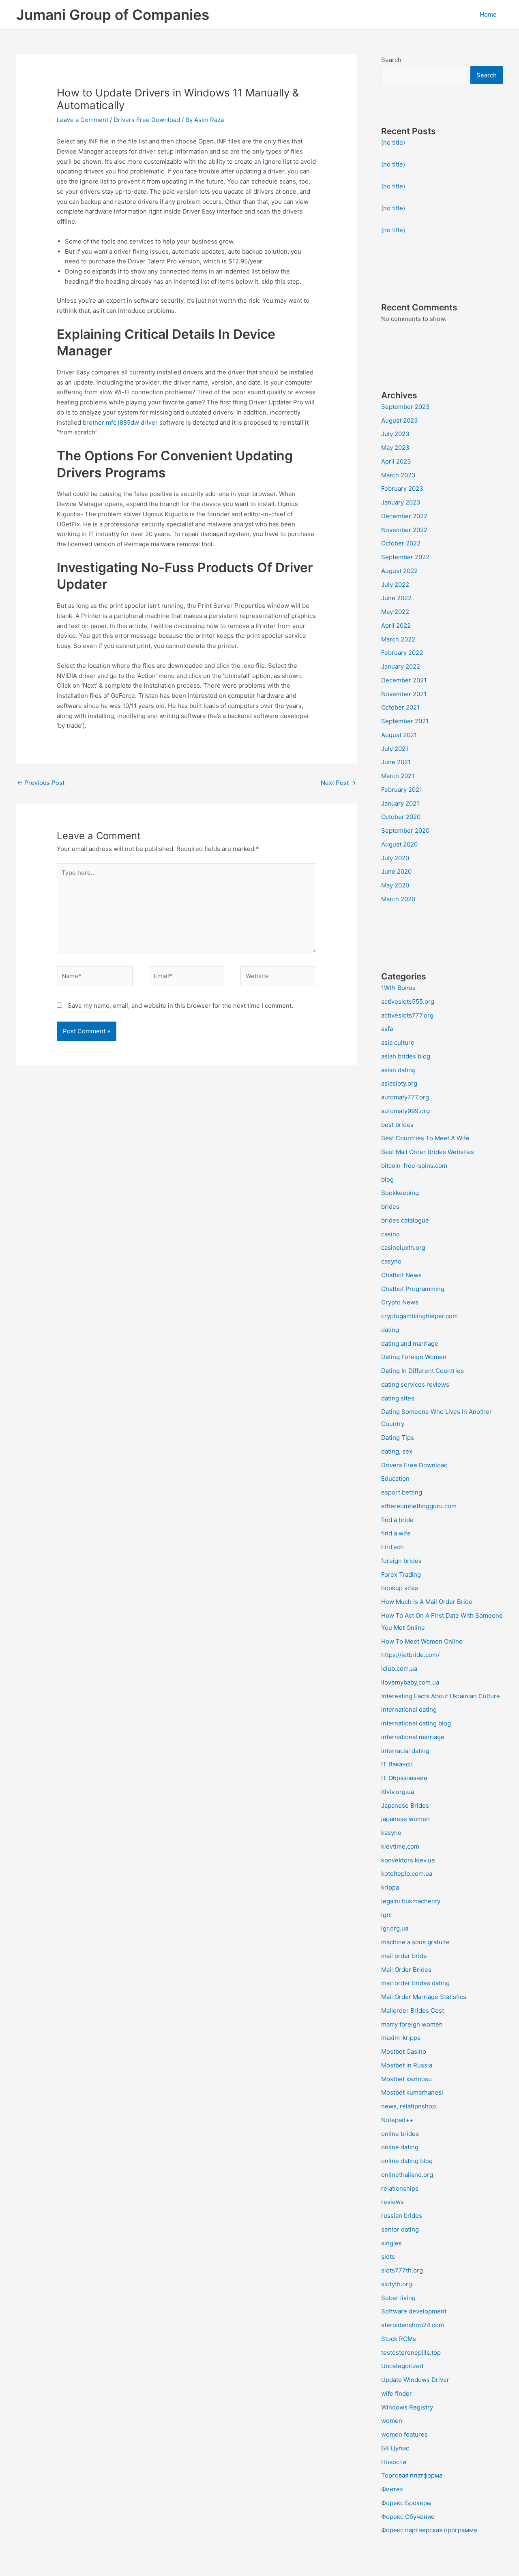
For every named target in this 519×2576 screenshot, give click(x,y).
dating (390, 1330)
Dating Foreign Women (414, 1357)
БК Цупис (395, 2448)
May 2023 (395, 448)
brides (390, 1207)
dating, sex (397, 1451)
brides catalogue (405, 1220)
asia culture (398, 1042)
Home (488, 14)
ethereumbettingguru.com (419, 1506)
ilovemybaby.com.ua (410, 1682)
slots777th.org (402, 2270)
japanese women (405, 1819)
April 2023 (396, 461)
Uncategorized (402, 2366)
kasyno (391, 1833)
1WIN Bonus (398, 988)
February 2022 (402, 653)
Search (391, 60)
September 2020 (405, 831)
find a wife (396, 1533)
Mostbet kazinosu (406, 2079)
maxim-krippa (401, 2038)
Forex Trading (401, 1574)
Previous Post (41, 783)
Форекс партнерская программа (429, 2530)
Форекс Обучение (408, 2517)
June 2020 (396, 871)
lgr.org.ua (395, 1928)
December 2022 (404, 516)
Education (395, 1478)
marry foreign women (412, 2024)
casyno (391, 1261)
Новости (394, 2462)
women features (404, 2434)
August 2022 (399, 571)
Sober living (398, 2298)
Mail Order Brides (406, 1970)
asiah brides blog (406, 1056)
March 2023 (398, 475)
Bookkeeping (400, 1193)
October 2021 (400, 707)
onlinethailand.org (407, 2175)
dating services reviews (415, 1384)
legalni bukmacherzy (411, 1901)
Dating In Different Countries (422, 1371)
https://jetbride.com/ (410, 1655)
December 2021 (404, 680)
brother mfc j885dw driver (120, 422)
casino (390, 1234)
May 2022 (395, 612)
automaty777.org (405, 1097)
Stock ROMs (399, 2339)
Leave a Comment (83, 120)
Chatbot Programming (413, 1289)
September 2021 (405, 721)
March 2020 (398, 899)
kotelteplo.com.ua (407, 1874)
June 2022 (396, 598)
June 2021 (396, 762)
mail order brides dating (415, 1983)
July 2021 (395, 749)
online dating (400, 2147)
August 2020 (399, 844)
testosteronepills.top (411, 2353)
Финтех (392, 2489)
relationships (400, 2188)
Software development (414, 2311)
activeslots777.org (407, 1015)
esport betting (402, 1492)
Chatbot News (401, 1275)
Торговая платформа (412, 2475)
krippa (390, 1887)
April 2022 (396, 625)
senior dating (400, 2229)
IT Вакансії (397, 1764)
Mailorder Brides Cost (413, 2011)
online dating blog (407, 2161)
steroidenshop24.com (413, 2325)
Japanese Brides (405, 1805)
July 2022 (395, 585)
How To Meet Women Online (422, 1641)
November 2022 (404, 530)
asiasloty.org (399, 1083)
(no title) (393, 142)
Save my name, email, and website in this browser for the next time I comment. (180, 1006)
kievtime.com (400, 1846)
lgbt (387, 1915)
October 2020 (401, 817)
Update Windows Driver (415, 2380)
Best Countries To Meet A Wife (425, 1138)
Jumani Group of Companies (113, 15)
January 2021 (400, 803)
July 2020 (395, 858)
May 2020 (395, 885)
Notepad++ (397, 2120)
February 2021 (402, 790)
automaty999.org (405, 1111)
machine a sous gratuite (415, 1942)
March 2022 (398, 639)
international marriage (413, 1737)
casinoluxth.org (403, 1247)
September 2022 (405, 557)
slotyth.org (397, 2284)
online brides (400, 2134)
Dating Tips (398, 1438)
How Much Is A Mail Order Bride (427, 1602)
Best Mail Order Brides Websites (428, 1152)
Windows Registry (407, 2407)
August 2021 (399, 735)
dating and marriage (410, 1344)
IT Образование (404, 1778)
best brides (397, 1125)
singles (391, 2243)
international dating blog (416, 1723)
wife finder (397, 2393)
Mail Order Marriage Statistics (424, 1997)
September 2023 (405, 407)
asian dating (398, 1070)
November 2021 (404, 694)
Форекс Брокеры (406, 2503)
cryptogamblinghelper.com (419, 1316)
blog (387, 1179)
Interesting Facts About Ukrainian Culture (441, 1696)
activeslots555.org (408, 1002)
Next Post (338, 783)
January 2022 (401, 666)
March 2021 (398, 776)
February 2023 (402, 488)
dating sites (398, 1398)
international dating (409, 1709)
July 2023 (395, 434)
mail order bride (404, 1956)
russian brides (402, 2216)
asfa (387, 1029)
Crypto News (400, 1302)
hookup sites (400, 1588)
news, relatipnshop (409, 2106)
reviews (392, 2202)
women (392, 2421)
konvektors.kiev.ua (408, 1860)
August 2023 (400, 420)
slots (388, 2256)
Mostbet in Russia (407, 2065)
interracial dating (405, 1751)
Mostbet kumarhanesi (412, 2092)
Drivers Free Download (147, 120)
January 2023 (401, 502)
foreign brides (401, 1561)
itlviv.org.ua (398, 1792)
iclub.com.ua (399, 1669)
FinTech (392, 1547)
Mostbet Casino (404, 2051)
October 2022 (401, 543)
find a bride (397, 1520)
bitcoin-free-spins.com (414, 1166)
